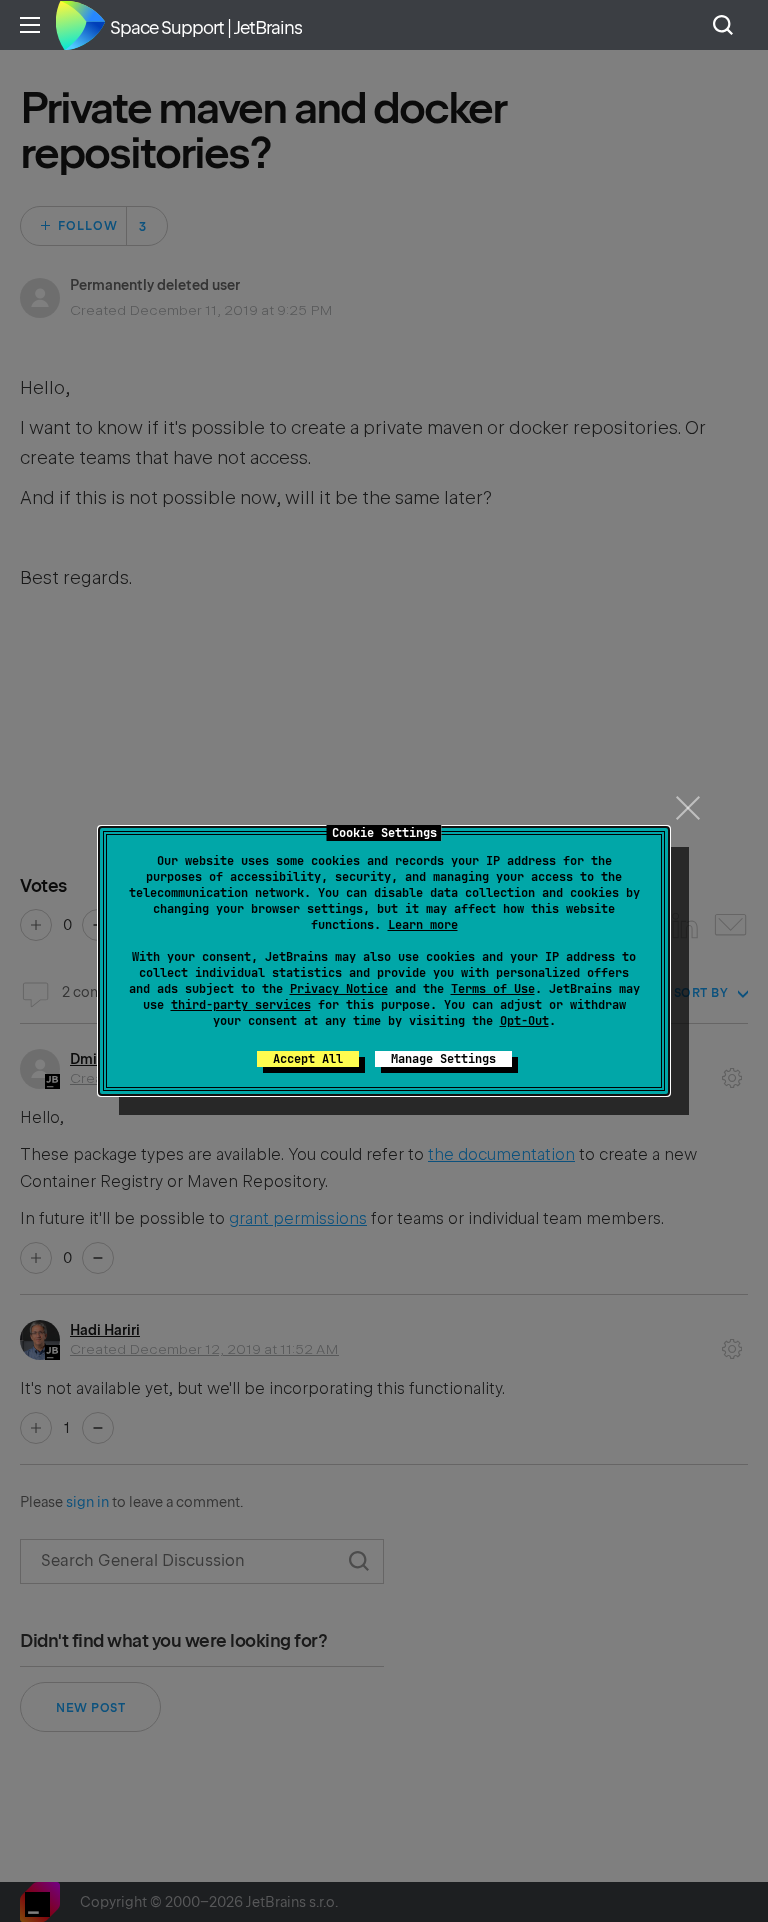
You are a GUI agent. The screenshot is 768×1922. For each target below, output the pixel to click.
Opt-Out (524, 1021)
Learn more (423, 925)
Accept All (308, 1059)
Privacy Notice (339, 989)
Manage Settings (443, 1059)
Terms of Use (493, 989)
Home (80, 25)
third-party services (241, 1005)
